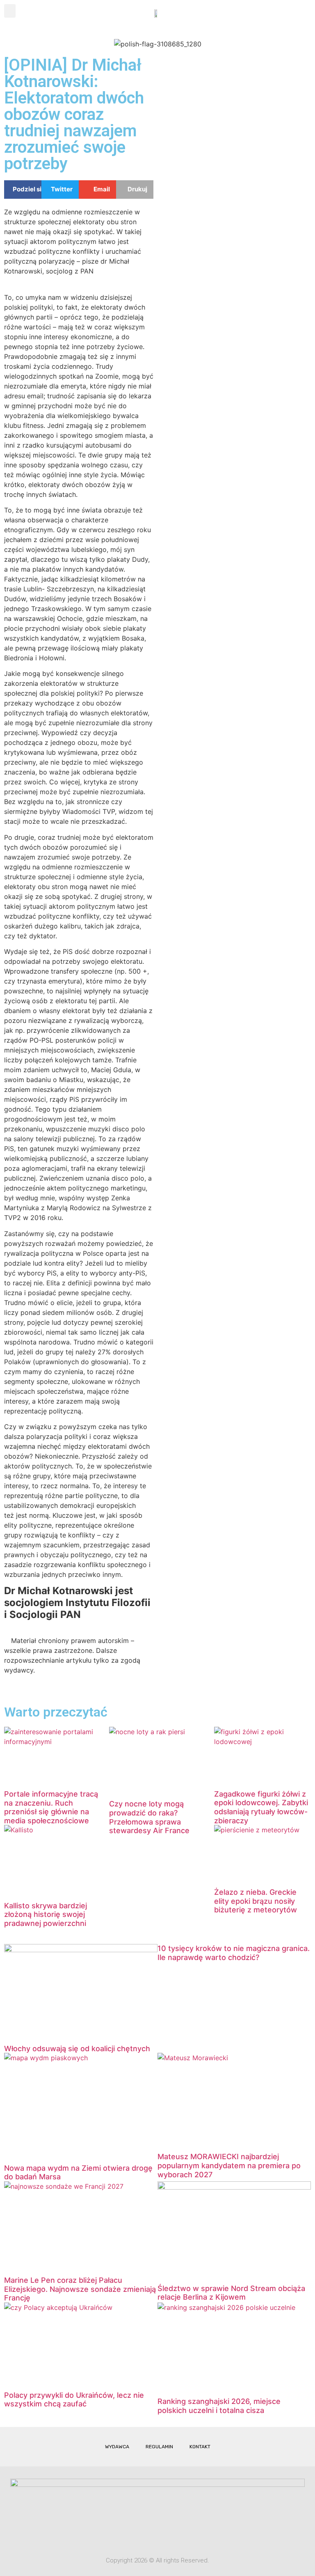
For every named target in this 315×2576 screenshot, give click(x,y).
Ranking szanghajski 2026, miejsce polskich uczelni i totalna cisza (219, 2406)
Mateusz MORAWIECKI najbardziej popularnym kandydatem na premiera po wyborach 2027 (229, 2165)
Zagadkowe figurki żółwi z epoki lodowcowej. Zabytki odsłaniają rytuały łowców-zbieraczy (261, 1807)
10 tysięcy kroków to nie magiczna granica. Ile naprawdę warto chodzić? (234, 1953)
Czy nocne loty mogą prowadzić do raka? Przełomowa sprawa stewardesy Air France (149, 1817)
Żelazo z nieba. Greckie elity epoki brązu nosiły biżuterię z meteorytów (256, 1901)
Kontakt (200, 2447)
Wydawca (117, 2447)
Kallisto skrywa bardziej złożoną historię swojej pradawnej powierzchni (46, 1914)
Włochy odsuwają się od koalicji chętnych (77, 2049)
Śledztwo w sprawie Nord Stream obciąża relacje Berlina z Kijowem (231, 2293)
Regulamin (159, 2447)
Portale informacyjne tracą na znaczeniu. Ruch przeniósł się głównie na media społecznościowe (51, 1807)
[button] (10, 11)
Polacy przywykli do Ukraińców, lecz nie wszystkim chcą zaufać (74, 2400)
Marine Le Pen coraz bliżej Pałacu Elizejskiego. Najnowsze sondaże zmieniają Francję (80, 2289)
